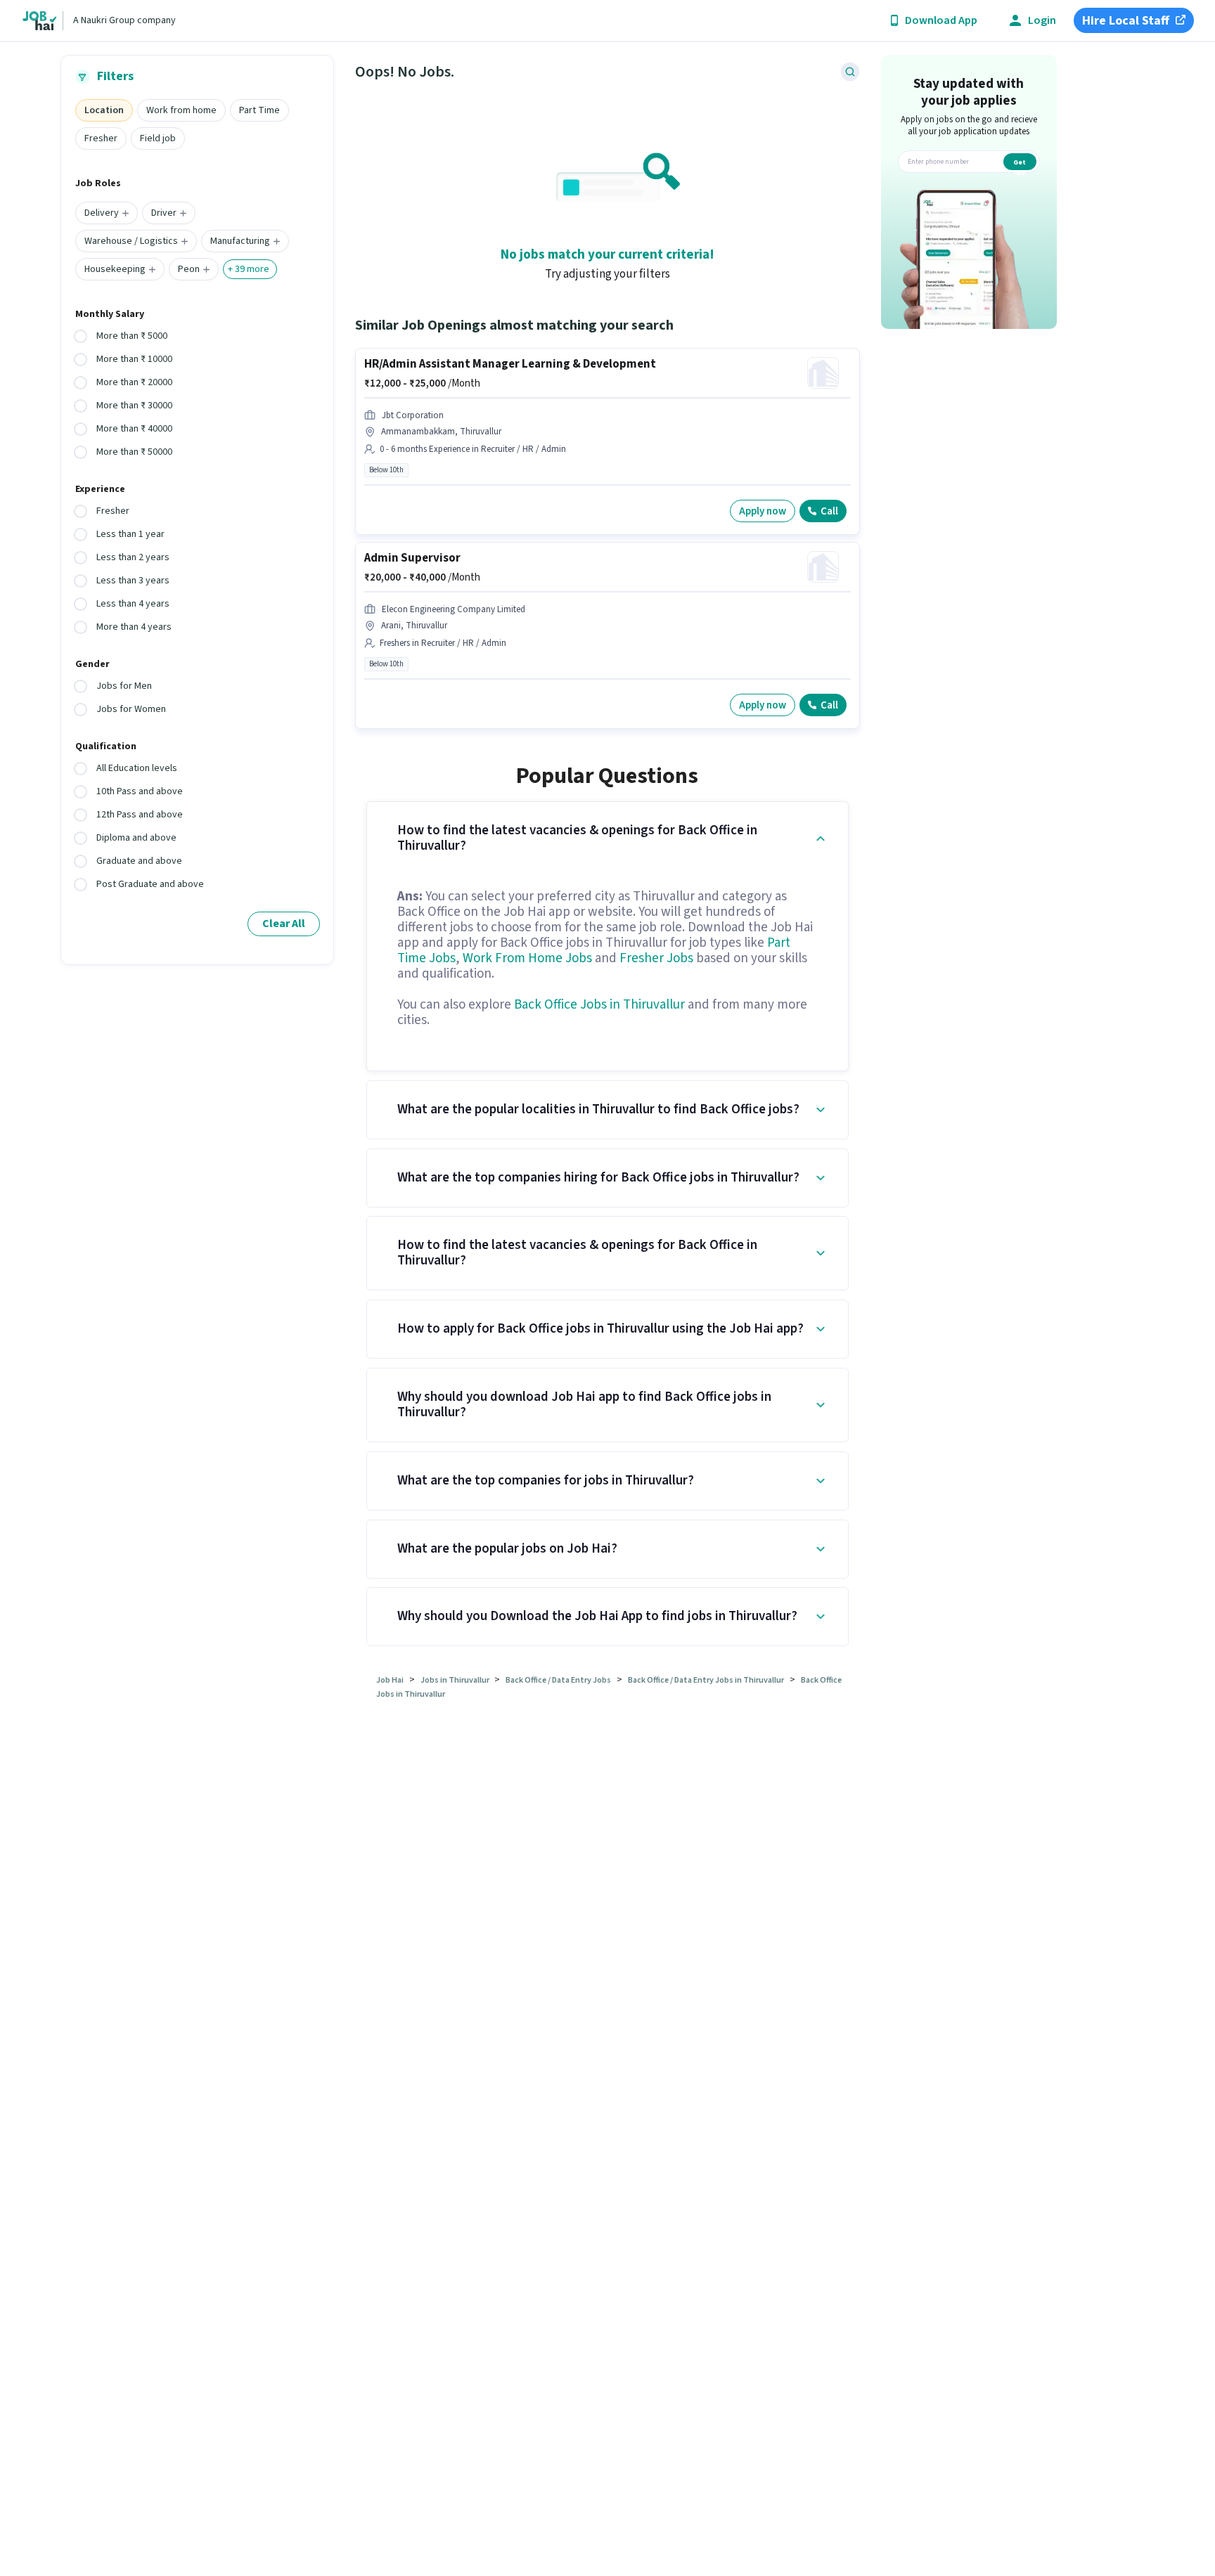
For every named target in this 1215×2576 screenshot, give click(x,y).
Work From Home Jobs (527, 958)
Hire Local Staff (1126, 21)
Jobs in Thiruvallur (456, 1680)
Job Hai (390, 1680)
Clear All (284, 924)
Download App (941, 21)
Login (1042, 21)
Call (829, 511)
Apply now (763, 511)
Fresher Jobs (656, 958)
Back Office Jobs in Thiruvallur (599, 1005)
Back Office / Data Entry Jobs (558, 1680)
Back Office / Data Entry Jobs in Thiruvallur (706, 1680)
